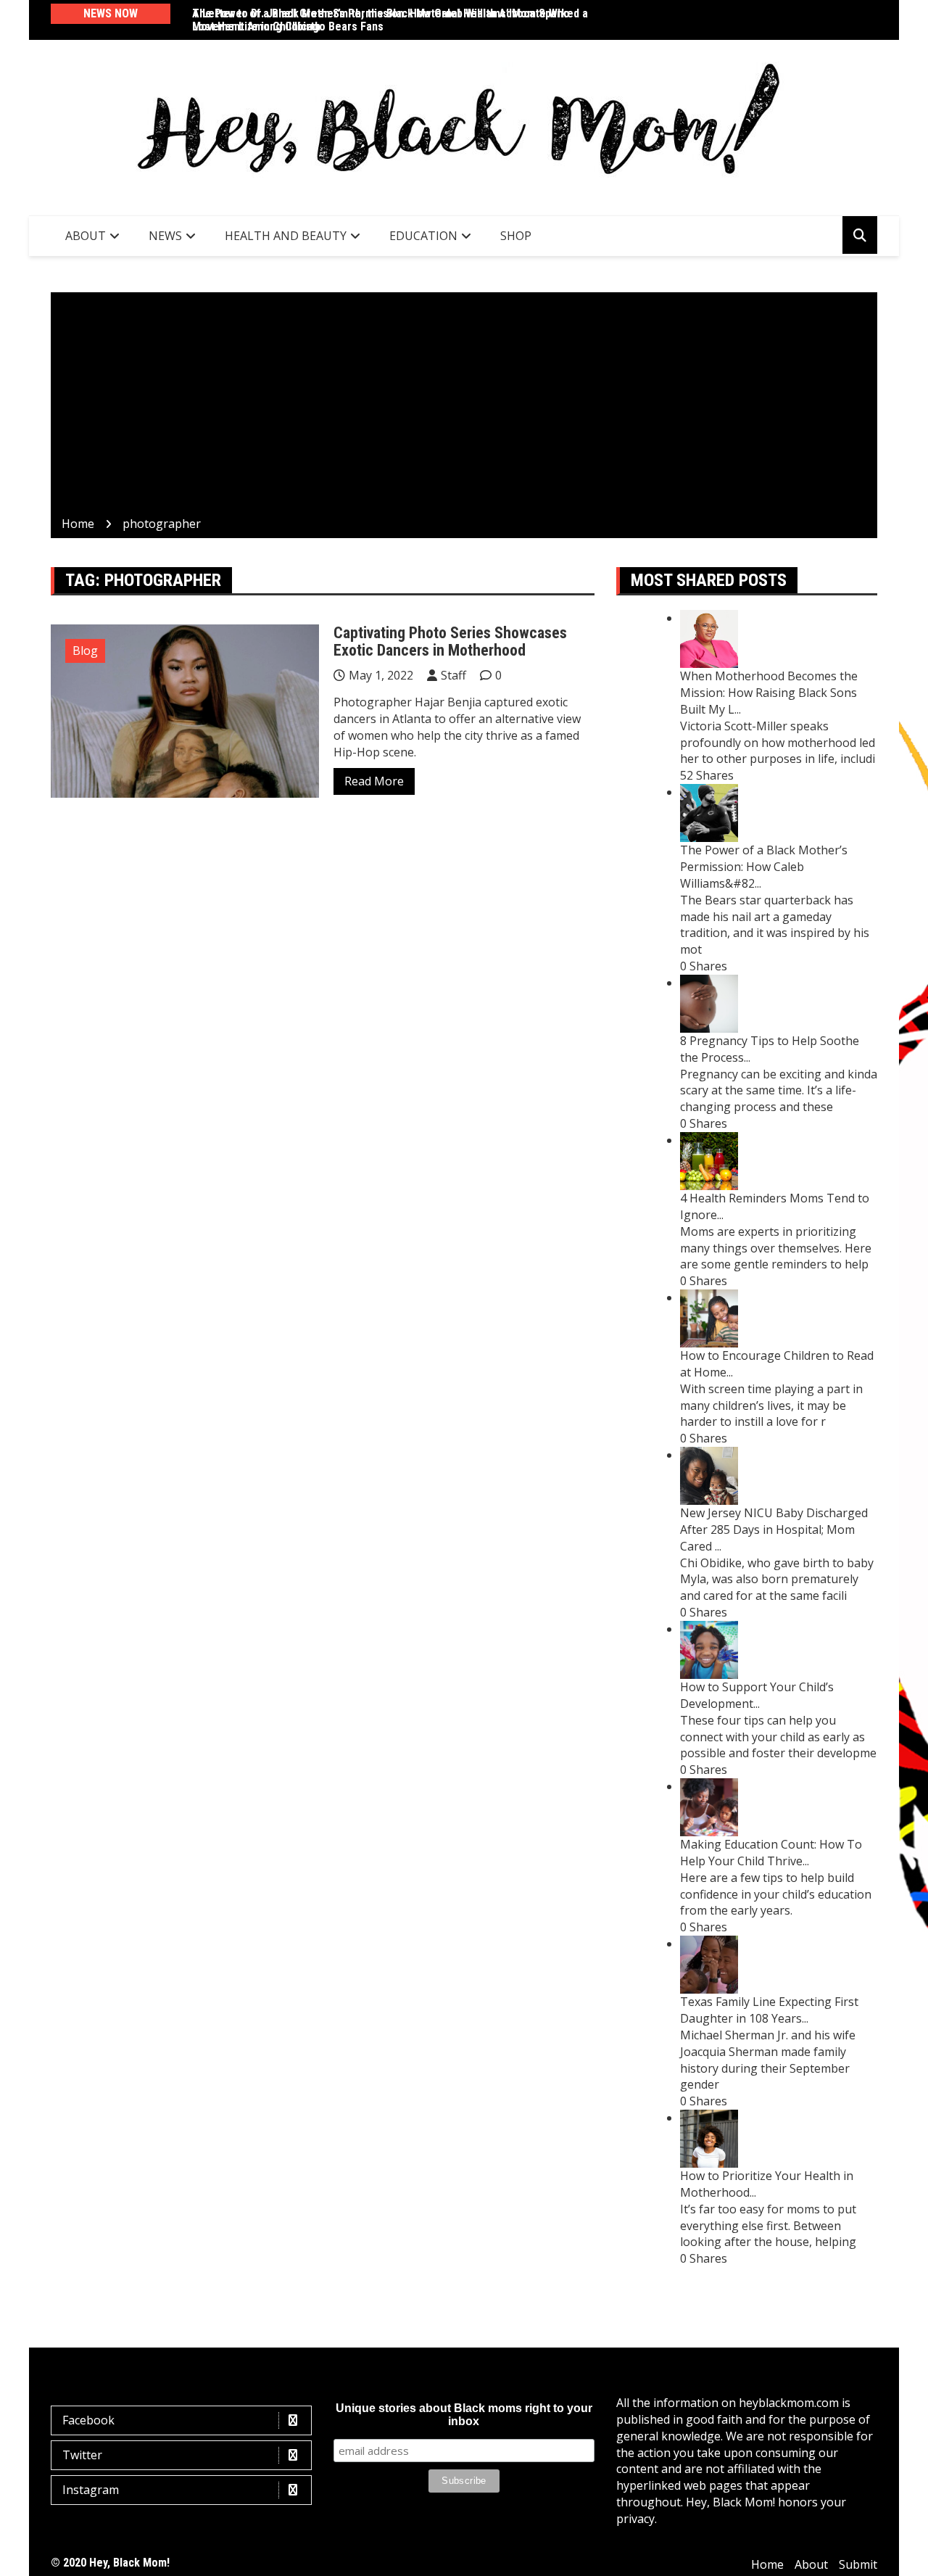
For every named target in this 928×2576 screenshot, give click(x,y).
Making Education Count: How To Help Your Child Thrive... (771, 1853)
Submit (858, 2564)
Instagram (91, 2490)
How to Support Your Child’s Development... (757, 1695)
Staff (453, 675)
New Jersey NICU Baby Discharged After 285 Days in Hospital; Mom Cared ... (774, 1529)
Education (423, 236)
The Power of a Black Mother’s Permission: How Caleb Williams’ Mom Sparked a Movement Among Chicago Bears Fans (390, 20)
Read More (374, 781)
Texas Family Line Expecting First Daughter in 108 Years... (769, 2010)
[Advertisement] (464, 407)
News (165, 236)
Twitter (82, 2455)
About (86, 236)
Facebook (88, 2420)
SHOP (516, 236)
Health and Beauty (286, 236)
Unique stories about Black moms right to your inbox (464, 2415)
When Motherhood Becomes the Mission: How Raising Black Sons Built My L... (769, 693)
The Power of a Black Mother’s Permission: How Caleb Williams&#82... (764, 867)
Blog (85, 651)
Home (767, 2564)
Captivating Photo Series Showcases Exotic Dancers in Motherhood (450, 641)
